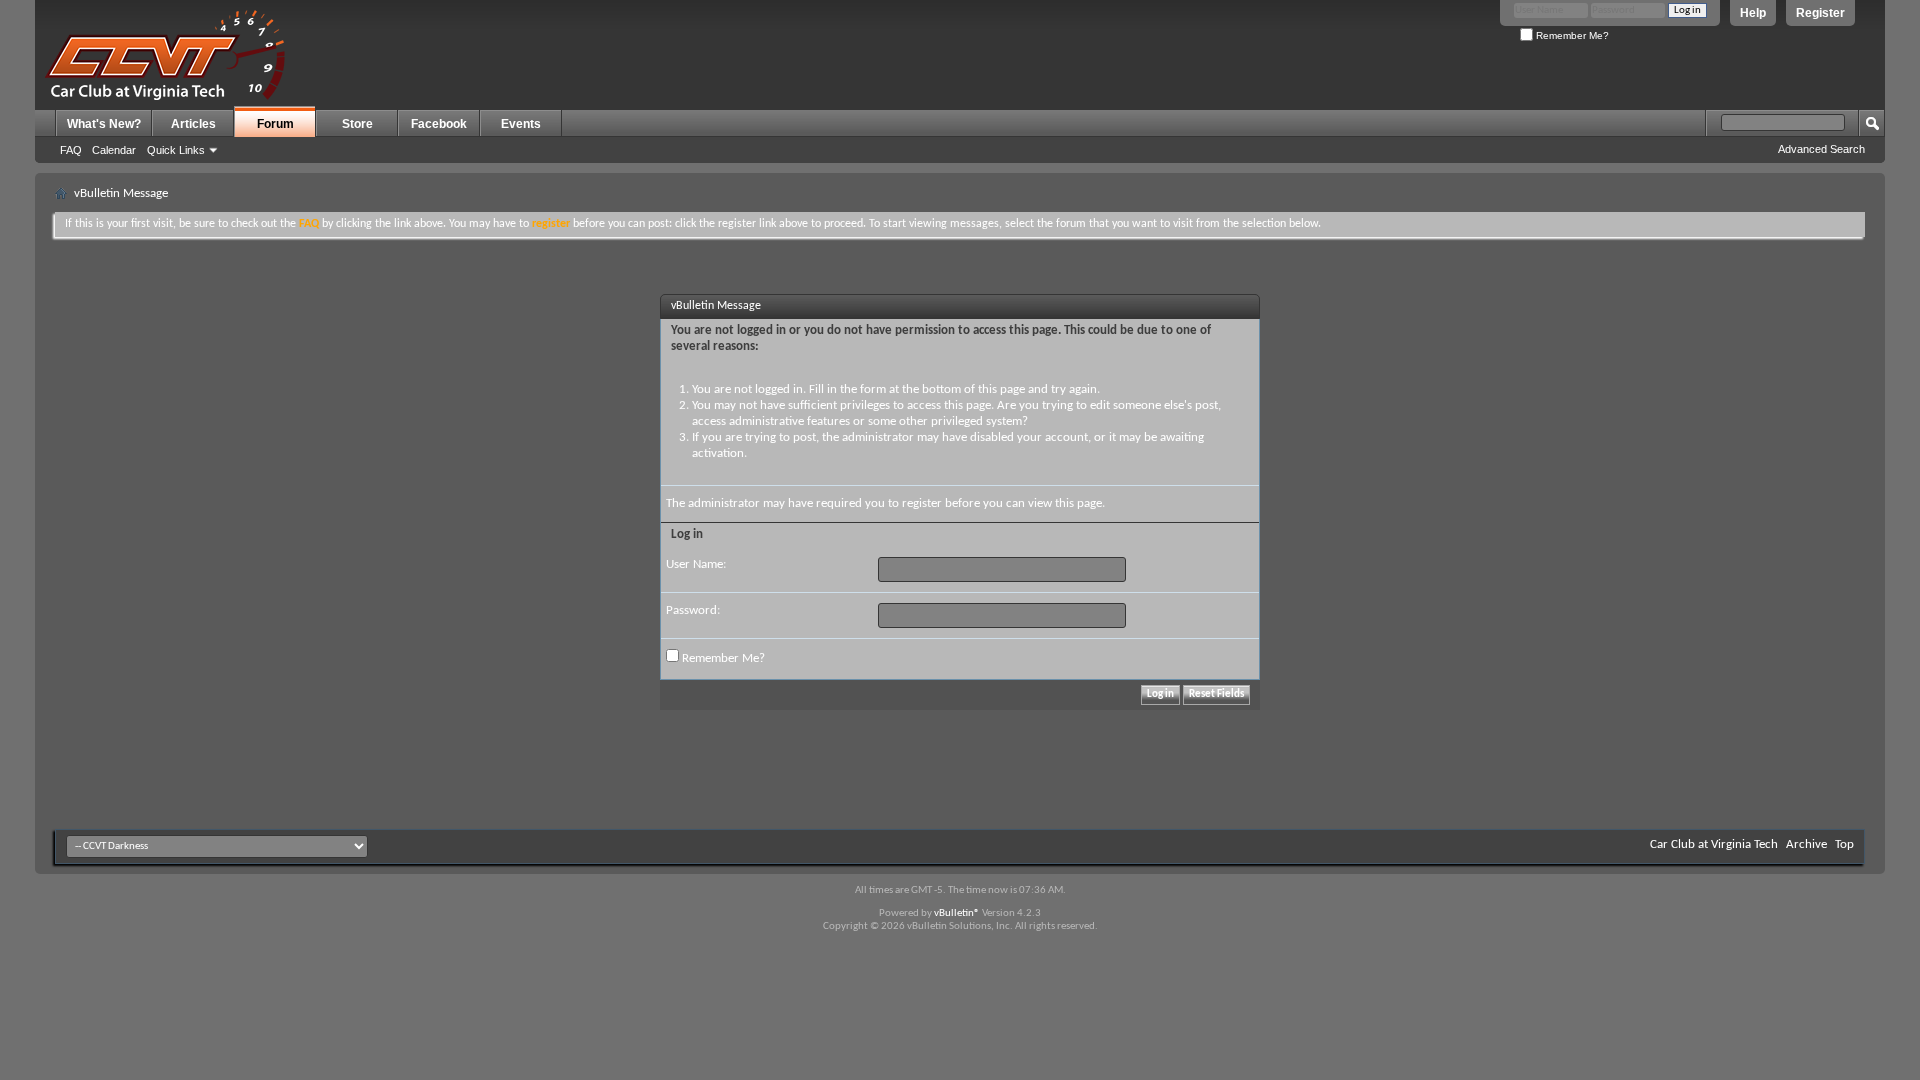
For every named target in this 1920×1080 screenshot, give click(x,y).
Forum (275, 124)
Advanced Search (1821, 149)
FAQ (71, 150)
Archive (1806, 844)
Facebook (439, 124)
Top (1844, 844)
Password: (693, 610)
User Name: (696, 564)
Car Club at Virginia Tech (1714, 844)
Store (357, 124)
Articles (193, 124)
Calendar (114, 150)
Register (1820, 13)
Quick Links (176, 150)
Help (1753, 13)
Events (521, 124)
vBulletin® (957, 913)
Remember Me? (1571, 35)
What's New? (104, 124)
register (922, 503)
